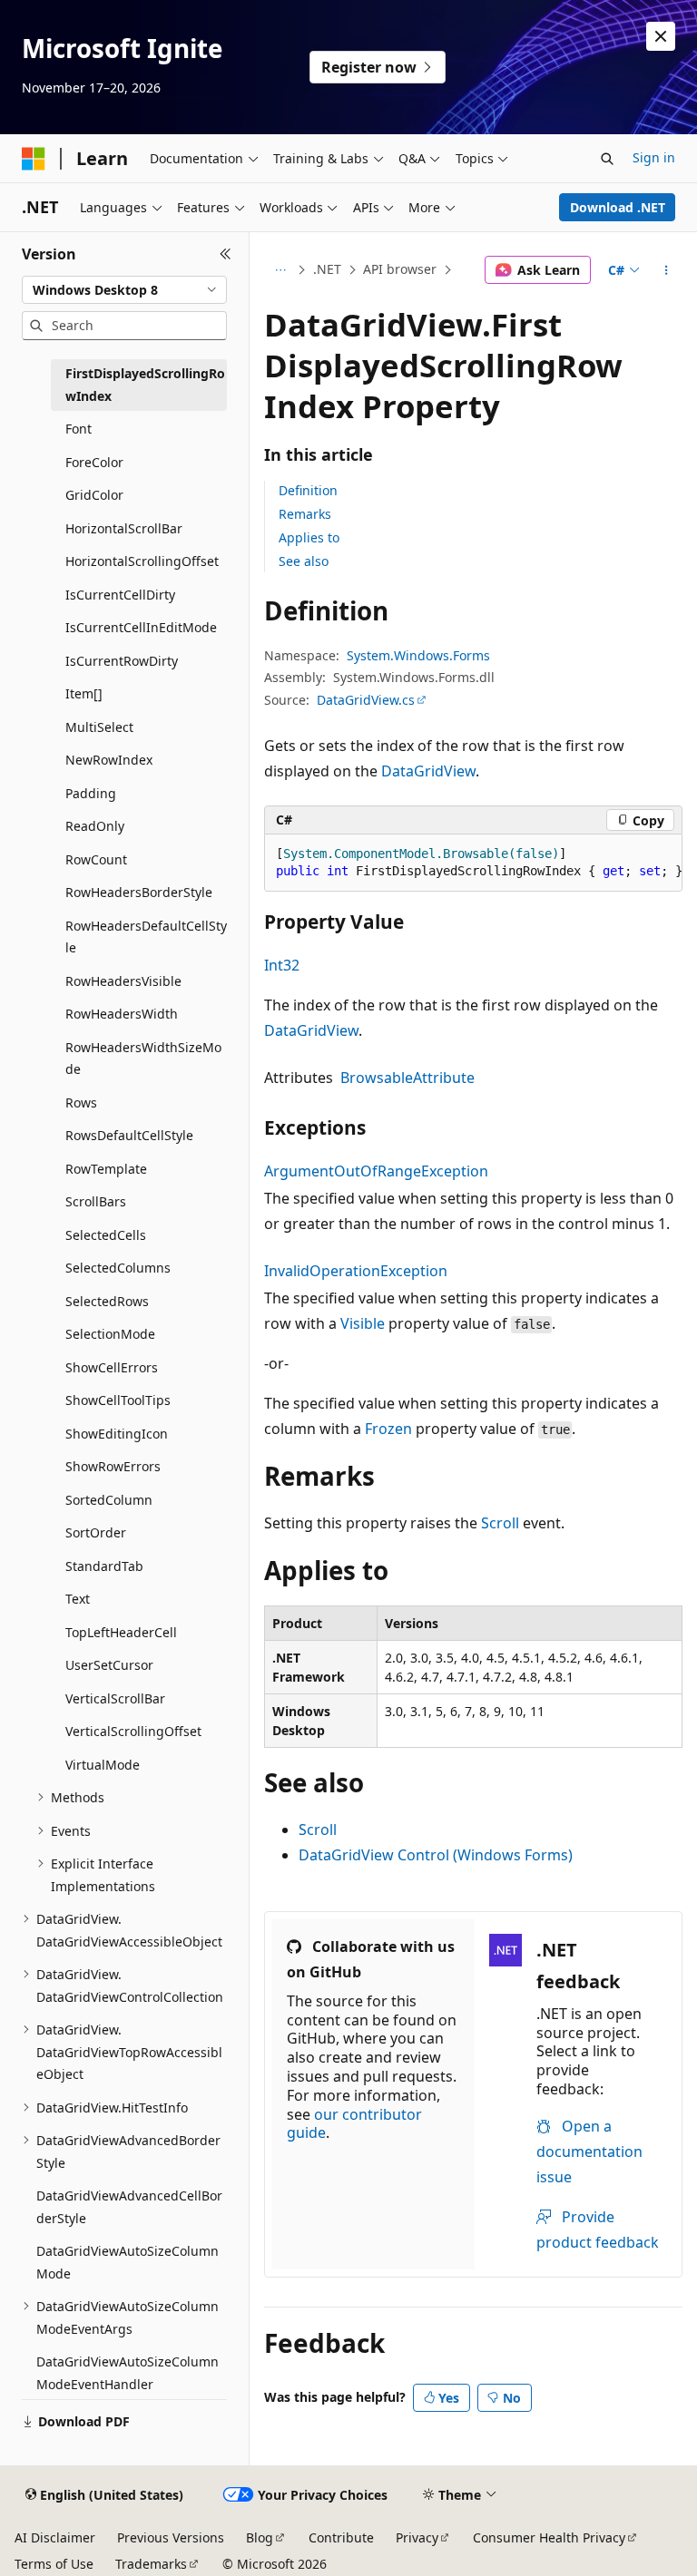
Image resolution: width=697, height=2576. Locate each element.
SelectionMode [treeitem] (110, 1334)
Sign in (654, 157)
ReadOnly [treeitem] (95, 826)
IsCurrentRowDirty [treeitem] (122, 661)
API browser (400, 269)
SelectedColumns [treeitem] (118, 1268)
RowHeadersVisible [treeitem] (123, 981)
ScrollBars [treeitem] (96, 1201)
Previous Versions (171, 2537)
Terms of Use (54, 2564)
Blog (260, 2537)
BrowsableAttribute (407, 1078)
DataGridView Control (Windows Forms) (436, 1855)
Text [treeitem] (78, 1599)
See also (304, 561)
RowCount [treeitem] (96, 859)
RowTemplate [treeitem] (106, 1169)
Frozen (388, 1429)
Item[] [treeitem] (84, 693)
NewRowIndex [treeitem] (109, 760)
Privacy (417, 2537)
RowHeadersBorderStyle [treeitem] (139, 892)
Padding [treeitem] (91, 793)
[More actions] (667, 270)
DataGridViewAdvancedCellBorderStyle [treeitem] (129, 2207)
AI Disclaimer (55, 2537)
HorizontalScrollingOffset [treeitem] (142, 561)
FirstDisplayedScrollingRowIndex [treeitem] (145, 385)
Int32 (282, 965)
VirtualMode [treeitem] (103, 1765)
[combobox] (124, 290)
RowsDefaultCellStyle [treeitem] (129, 1135)
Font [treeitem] (79, 429)
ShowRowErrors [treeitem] (113, 1466)
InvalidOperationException (356, 1271)
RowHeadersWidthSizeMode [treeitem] (143, 1059)
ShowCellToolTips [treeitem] (118, 1400)
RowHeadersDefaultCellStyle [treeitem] (146, 937)
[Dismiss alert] (661, 36)
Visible (363, 1323)
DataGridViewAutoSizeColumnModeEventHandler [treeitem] (128, 2373)
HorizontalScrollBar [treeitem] (124, 528)
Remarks (305, 514)
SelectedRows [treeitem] (107, 1301)
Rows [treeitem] (81, 1103)
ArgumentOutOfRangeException (376, 1171)
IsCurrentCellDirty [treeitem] (120, 595)
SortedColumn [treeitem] (109, 1500)
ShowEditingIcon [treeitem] (117, 1434)
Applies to (309, 537)
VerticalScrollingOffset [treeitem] (133, 1731)
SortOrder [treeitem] (96, 1532)
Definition (308, 490)
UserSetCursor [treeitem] (109, 1665)
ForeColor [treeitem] (94, 462)
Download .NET (618, 207)
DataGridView (428, 771)
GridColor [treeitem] (94, 495)
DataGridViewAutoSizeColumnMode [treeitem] (128, 2262)
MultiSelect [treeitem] (99, 727)
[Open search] (607, 159)
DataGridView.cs (366, 700)
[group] (473, 863)
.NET (327, 269)
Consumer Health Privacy (549, 2537)
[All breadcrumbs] (280, 270)
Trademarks (151, 2564)
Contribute (341, 2537)
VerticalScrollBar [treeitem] (115, 1698)
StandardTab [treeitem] (104, 1566)
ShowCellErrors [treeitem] (112, 1367)
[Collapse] (226, 254)
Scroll (500, 1523)
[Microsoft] (34, 159)
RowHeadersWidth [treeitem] (122, 1014)
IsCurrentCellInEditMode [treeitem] (141, 627)
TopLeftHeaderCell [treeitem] (121, 1632)
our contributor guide (354, 2124)
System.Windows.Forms (418, 655)
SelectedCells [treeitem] (106, 1235)
